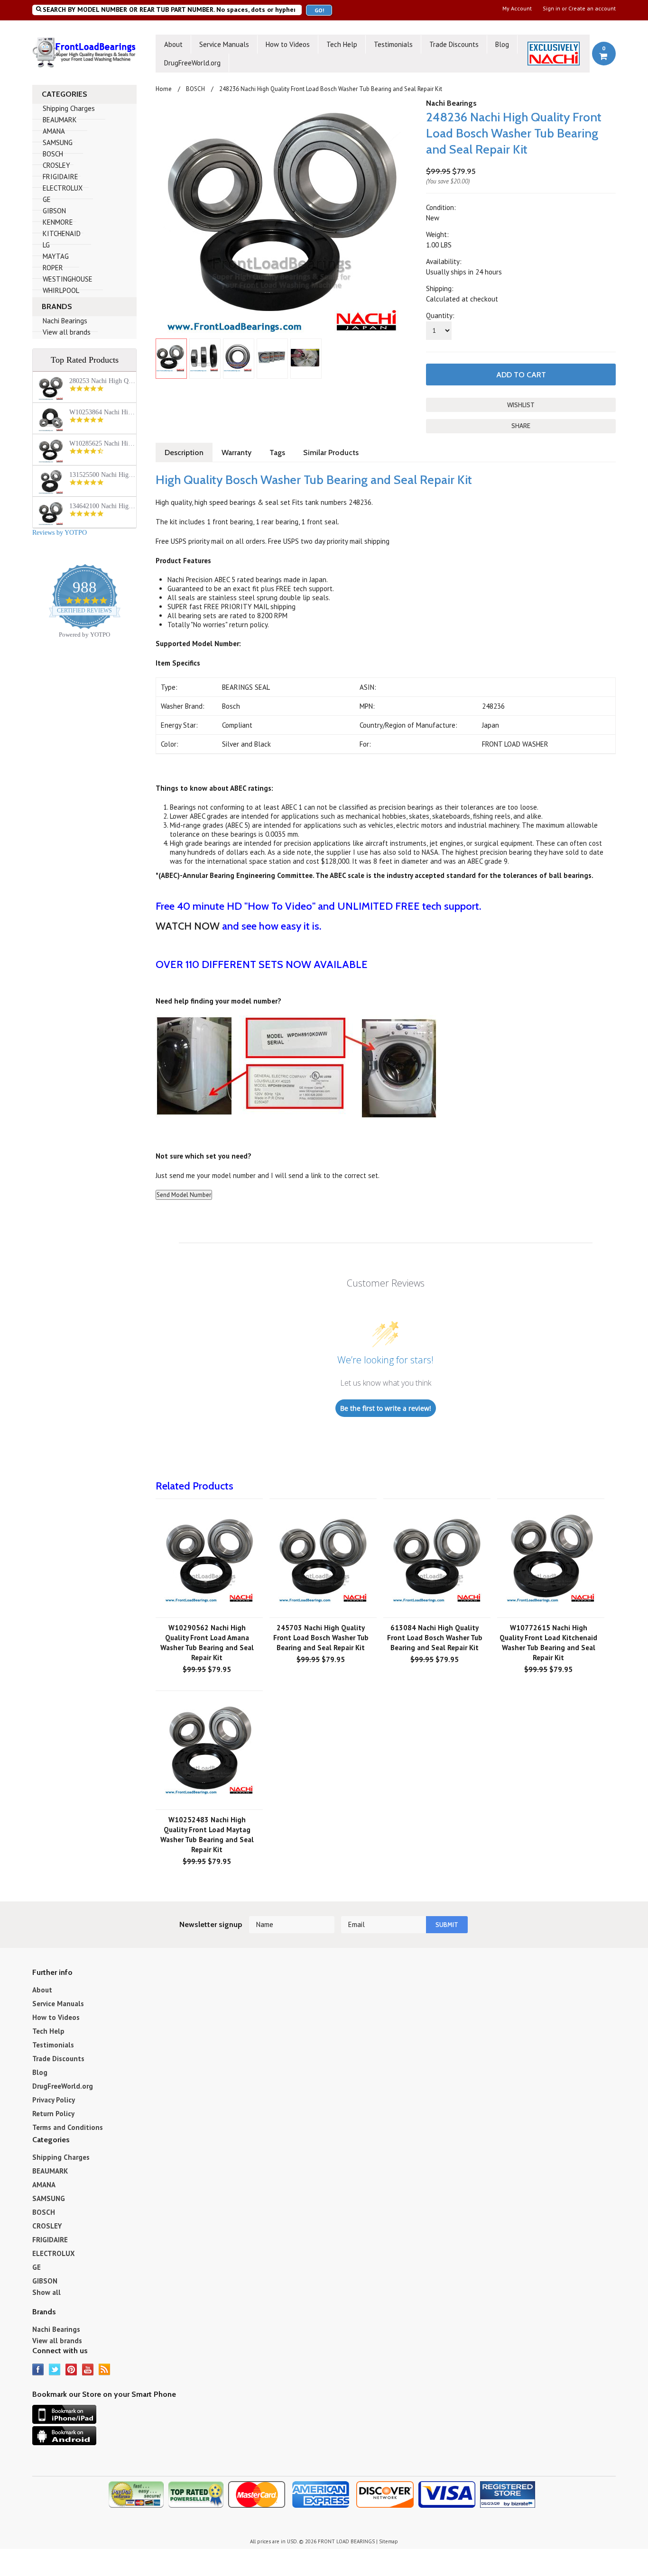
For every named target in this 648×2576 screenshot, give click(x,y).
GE (47, 199)
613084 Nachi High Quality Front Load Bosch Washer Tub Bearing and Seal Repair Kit (435, 1638)
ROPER (53, 268)
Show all (46, 2292)
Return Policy (53, 2114)
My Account (517, 9)
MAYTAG (56, 256)
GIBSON (54, 211)
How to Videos (288, 44)
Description (184, 452)
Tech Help (342, 44)
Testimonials (393, 44)
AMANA (54, 131)
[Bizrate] (526, 2510)
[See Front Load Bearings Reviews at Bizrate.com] (510, 2498)
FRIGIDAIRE (60, 177)
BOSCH (53, 154)
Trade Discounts (454, 44)
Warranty (236, 452)
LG (46, 245)
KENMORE (58, 222)
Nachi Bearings (65, 321)
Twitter (55, 2370)
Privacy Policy (54, 2100)
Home (164, 89)
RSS (105, 2370)
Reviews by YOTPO (60, 533)
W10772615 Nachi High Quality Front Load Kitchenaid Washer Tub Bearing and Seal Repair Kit (548, 1643)
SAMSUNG (58, 142)
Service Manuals (224, 44)
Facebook (38, 2370)
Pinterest (71, 2370)
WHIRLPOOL (61, 290)
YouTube (88, 2370)
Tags (277, 452)
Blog (502, 44)
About (173, 44)
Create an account (592, 9)
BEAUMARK (60, 120)
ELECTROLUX (63, 188)
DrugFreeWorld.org (192, 63)
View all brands (67, 332)
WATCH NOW (189, 926)
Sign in (551, 9)
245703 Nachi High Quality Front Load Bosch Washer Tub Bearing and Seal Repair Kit (321, 1638)
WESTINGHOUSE (68, 279)
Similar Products (331, 452)
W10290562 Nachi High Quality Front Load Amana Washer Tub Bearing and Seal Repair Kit (207, 1643)
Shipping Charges (69, 108)
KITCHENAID (62, 233)
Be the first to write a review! (386, 1408)
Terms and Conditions (68, 2127)
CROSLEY (56, 165)
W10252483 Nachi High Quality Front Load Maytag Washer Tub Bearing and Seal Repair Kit (207, 1835)
